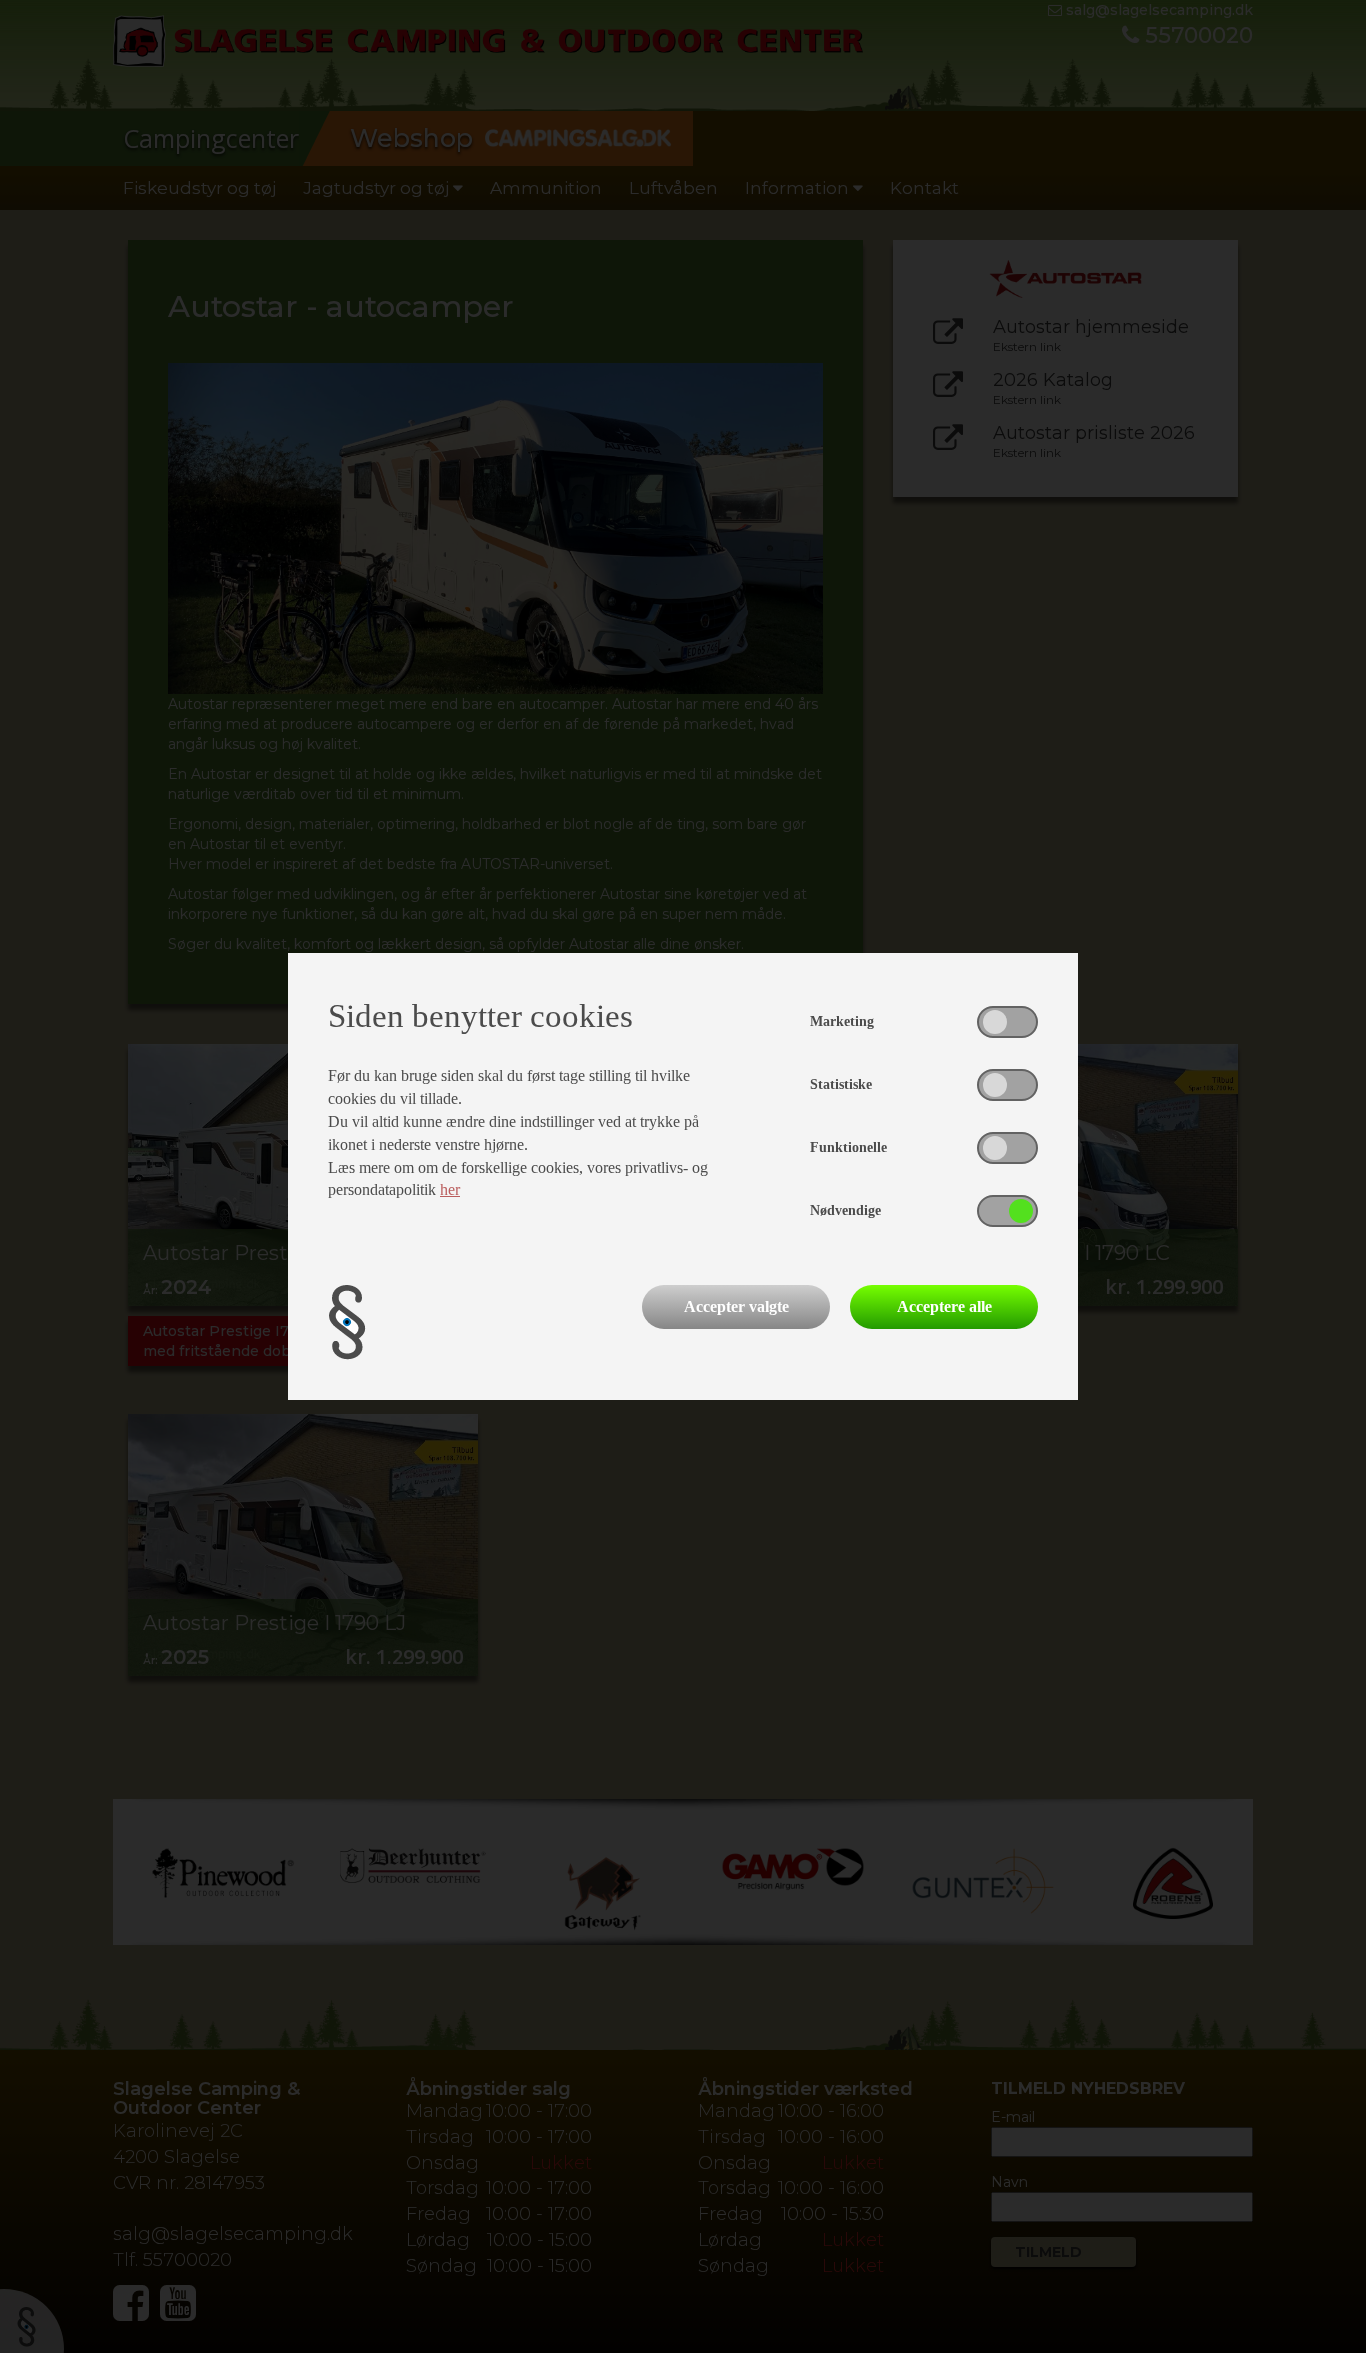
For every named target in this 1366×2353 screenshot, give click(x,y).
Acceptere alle (944, 1306)
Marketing (842, 1021)
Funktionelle (848, 1147)
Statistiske (841, 1084)
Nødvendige (845, 1210)
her (450, 1189)
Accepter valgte (736, 1306)
